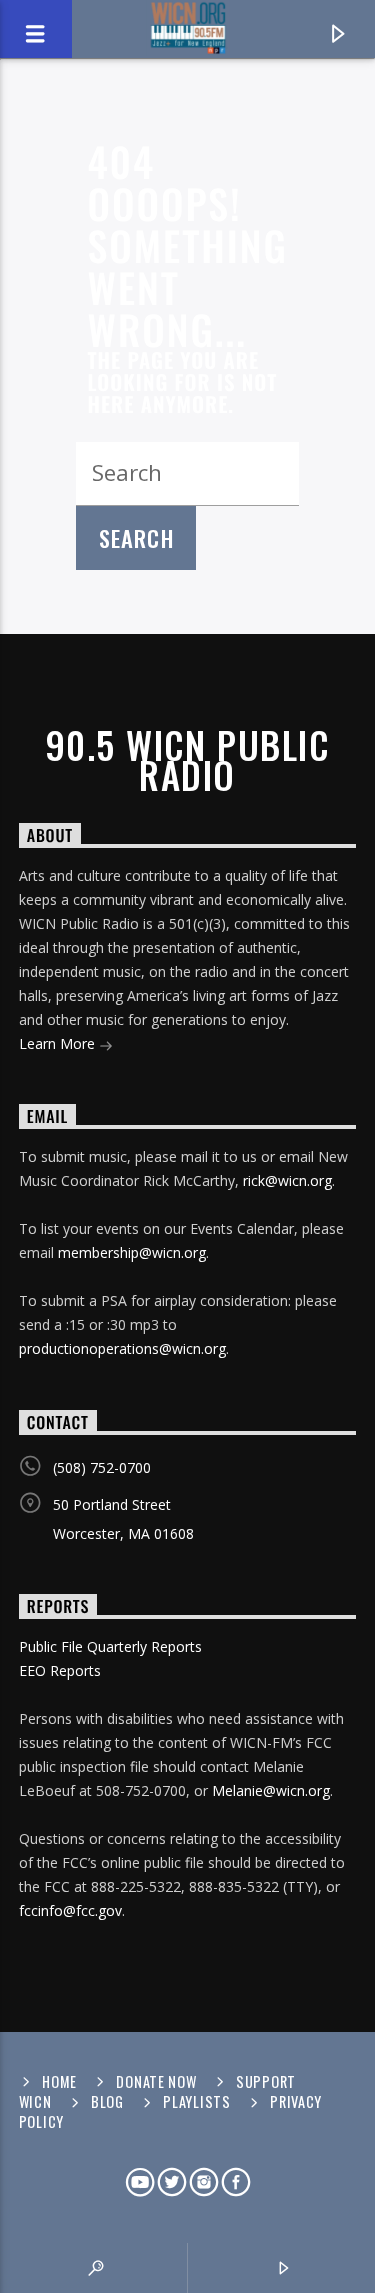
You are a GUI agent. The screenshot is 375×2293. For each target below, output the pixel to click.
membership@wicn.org (132, 1252)
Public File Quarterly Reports (110, 1646)
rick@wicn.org (287, 1180)
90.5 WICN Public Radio (187, 760)
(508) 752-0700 (102, 1467)
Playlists (196, 2101)
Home (59, 2081)
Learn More (59, 1043)
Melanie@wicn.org (271, 1790)
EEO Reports (60, 1670)
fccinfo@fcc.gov (70, 1910)
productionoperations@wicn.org (122, 1348)
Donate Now (156, 2081)
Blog (107, 2101)
